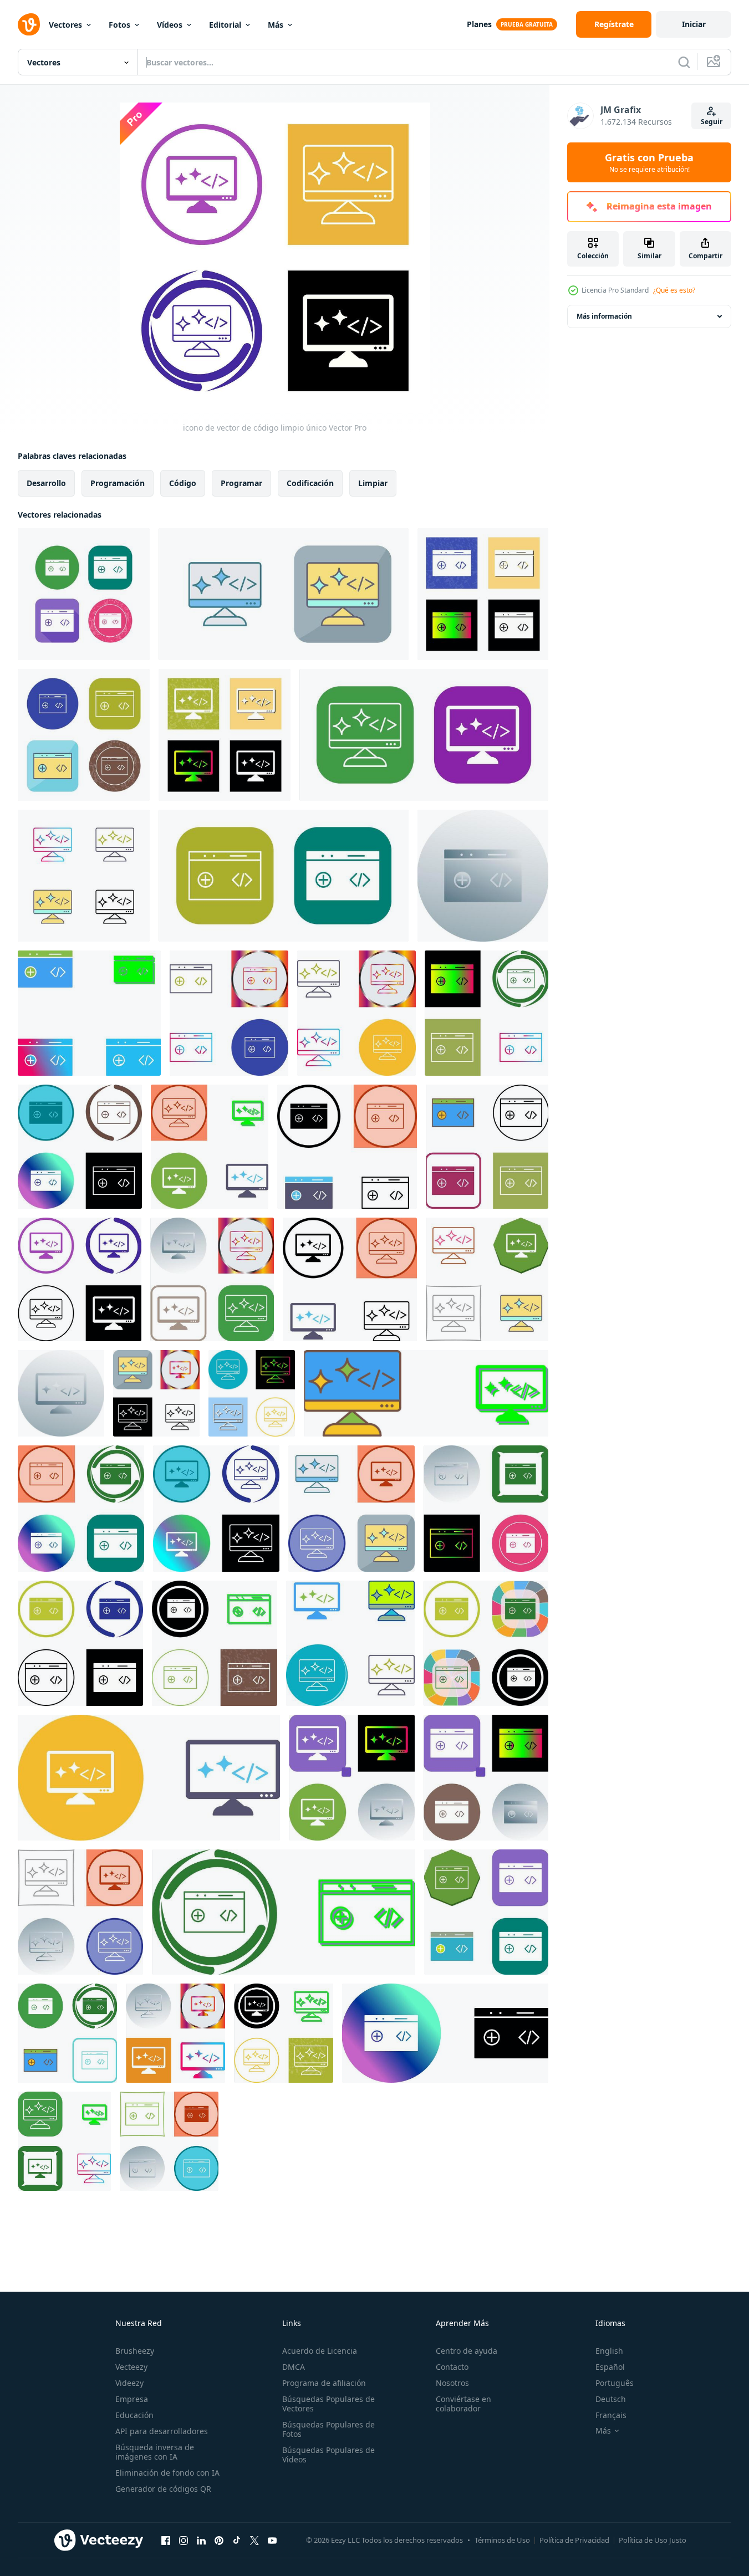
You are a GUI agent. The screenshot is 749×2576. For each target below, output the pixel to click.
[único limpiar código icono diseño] (89, 1013)
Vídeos (170, 25)
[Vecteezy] (29, 24)
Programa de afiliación (324, 2383)
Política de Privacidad (574, 2540)
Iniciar (694, 24)
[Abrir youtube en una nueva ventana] (272, 2540)
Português (615, 2383)
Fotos (119, 25)
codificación (310, 483)
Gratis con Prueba (649, 162)
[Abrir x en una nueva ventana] (254, 2540)
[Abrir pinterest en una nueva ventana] (219, 2540)
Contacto (452, 2367)
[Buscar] (684, 62)
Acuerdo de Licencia (320, 2351)
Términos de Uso (502, 2540)
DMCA (294, 2367)
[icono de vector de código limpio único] (84, 594)
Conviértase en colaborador (463, 2404)
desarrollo (46, 483)
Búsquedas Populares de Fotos (328, 2429)
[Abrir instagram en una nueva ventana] (184, 2540)
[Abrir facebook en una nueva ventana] (166, 2540)
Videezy (129, 2383)
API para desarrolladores (162, 2431)
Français (611, 2415)
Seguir (712, 122)
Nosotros (452, 2383)
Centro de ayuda (467, 2351)
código (183, 483)
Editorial (225, 25)
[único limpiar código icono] (486, 1013)
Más (276, 25)
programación (118, 483)
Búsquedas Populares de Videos (328, 2455)
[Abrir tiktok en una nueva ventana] (237, 2540)
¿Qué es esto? (674, 290)
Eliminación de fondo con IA (167, 2473)
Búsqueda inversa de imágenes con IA (155, 2452)
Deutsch (611, 2399)
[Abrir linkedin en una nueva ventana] (201, 2540)
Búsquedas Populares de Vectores (328, 2404)
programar (241, 483)
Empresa (132, 2399)
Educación (134, 2415)
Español (610, 2367)
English (609, 2351)
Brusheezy (135, 2351)
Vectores (65, 25)
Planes (479, 24)
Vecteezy (131, 2367)
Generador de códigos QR (163, 2489)
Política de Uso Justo (653, 2540)
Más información (604, 316)
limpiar (373, 483)
